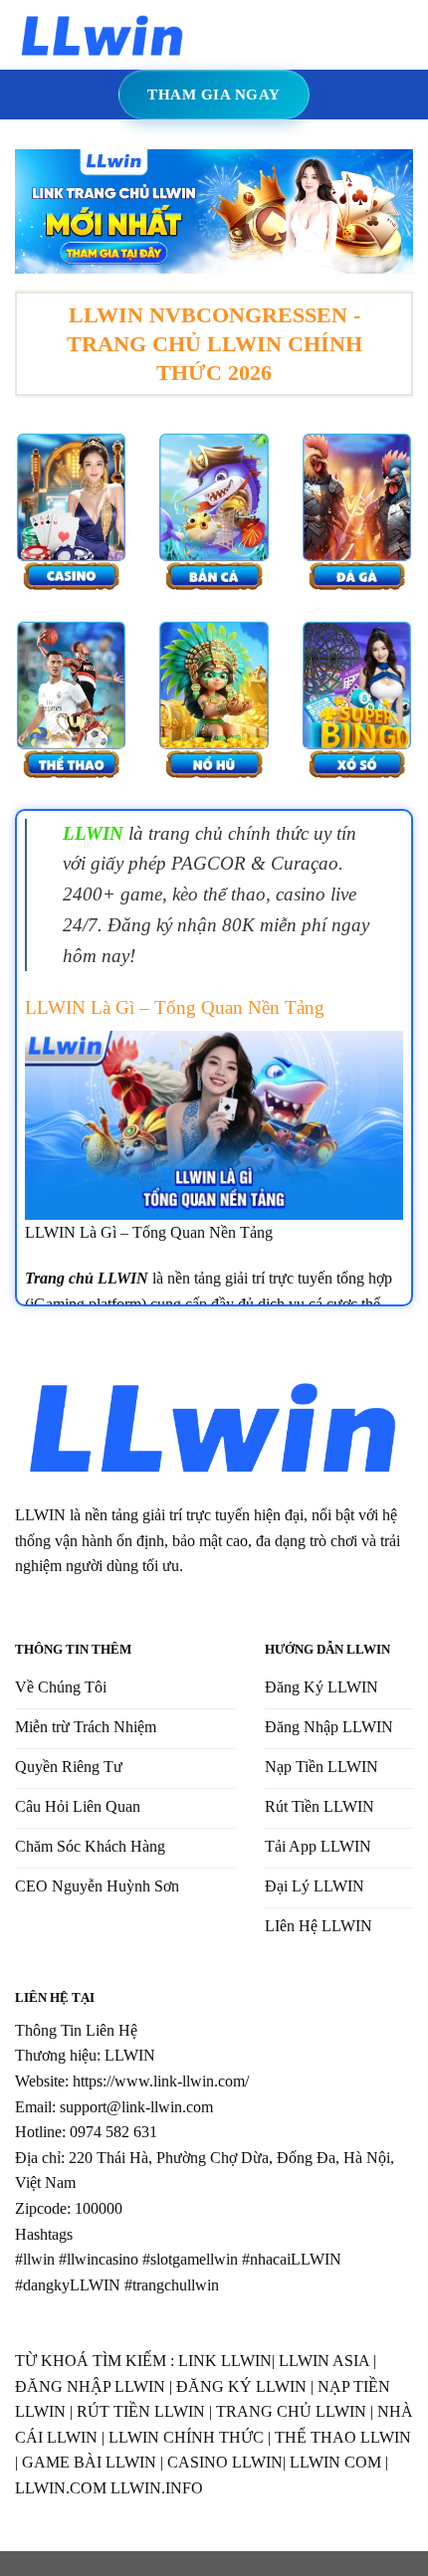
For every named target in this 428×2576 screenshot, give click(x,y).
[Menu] (217, 34)
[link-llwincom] (103, 34)
